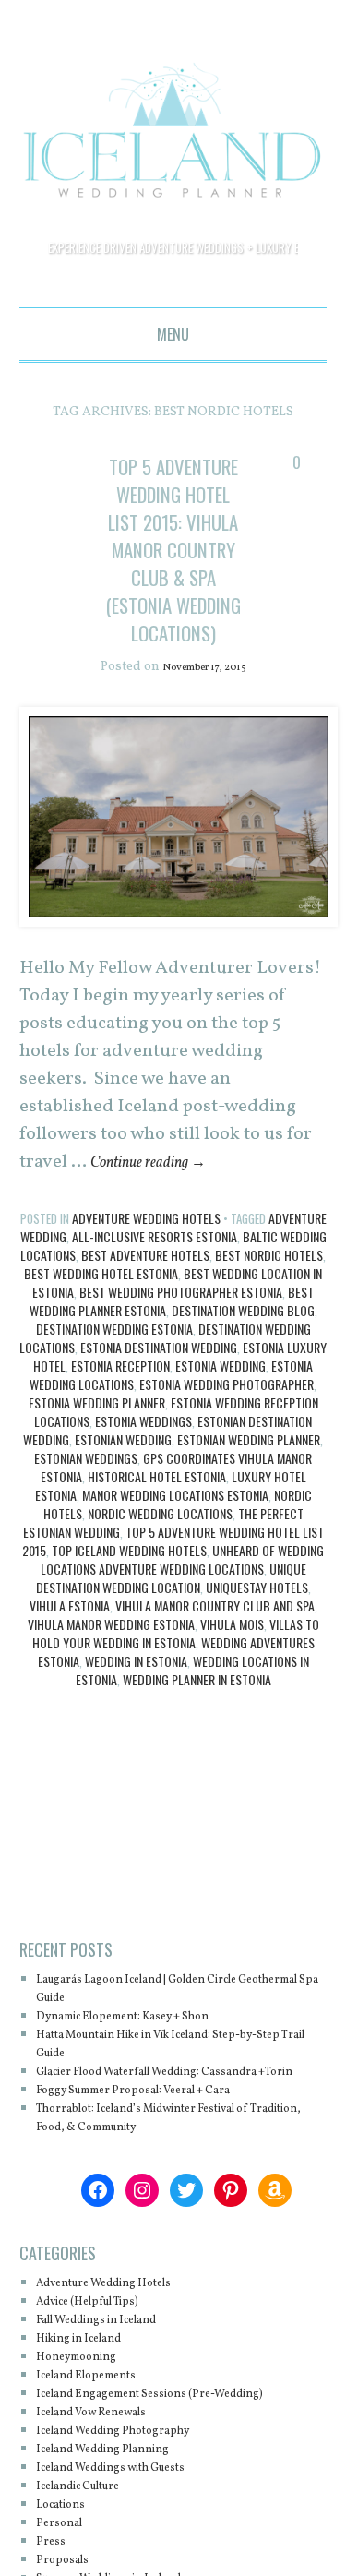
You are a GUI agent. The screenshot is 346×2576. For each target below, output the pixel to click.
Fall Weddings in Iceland (115, 2450)
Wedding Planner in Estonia (197, 1791)
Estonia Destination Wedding (159, 1459)
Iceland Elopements (100, 2505)
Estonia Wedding (221, 1477)
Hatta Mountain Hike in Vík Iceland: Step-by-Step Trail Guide (179, 2156)
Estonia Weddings (143, 1533)
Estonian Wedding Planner (249, 1551)
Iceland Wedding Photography (134, 2561)
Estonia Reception (120, 1477)
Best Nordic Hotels (269, 1366)
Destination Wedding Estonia (114, 1440)
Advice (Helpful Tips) (103, 2432)
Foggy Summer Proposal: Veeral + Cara (161, 2220)
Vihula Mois (232, 1736)
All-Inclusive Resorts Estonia (155, 1348)
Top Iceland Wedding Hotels (129, 1662)
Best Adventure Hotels (145, 1366)
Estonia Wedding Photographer (227, 1496)
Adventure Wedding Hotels (146, 1330)
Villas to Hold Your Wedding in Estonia (176, 1745)
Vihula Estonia (70, 1717)
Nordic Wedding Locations (160, 1625)
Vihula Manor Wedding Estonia (111, 1736)
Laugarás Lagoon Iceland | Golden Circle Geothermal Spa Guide (166, 2100)
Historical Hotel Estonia (157, 1588)
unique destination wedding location (171, 1689)
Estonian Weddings (86, 1570)
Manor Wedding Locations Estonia (175, 1606)
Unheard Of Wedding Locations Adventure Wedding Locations (183, 1671)
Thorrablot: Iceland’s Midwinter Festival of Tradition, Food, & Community (175, 2248)
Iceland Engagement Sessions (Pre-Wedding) (180, 2524)
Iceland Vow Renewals (108, 2542)
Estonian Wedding (123, 1551)
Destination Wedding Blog (243, 1422)
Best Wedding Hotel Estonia (101, 1385)
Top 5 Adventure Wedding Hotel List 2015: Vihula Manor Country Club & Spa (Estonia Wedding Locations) (173, 604)
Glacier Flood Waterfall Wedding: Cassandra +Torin (179, 2193)
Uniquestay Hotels (257, 1699)
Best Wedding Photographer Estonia (181, 1403)
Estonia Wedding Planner (97, 1514)
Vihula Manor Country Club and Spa (215, 1717)
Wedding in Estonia (136, 1773)
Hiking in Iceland (92, 2468)
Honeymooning (87, 2487)
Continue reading (162, 1274)
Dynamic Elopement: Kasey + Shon (148, 2128)
